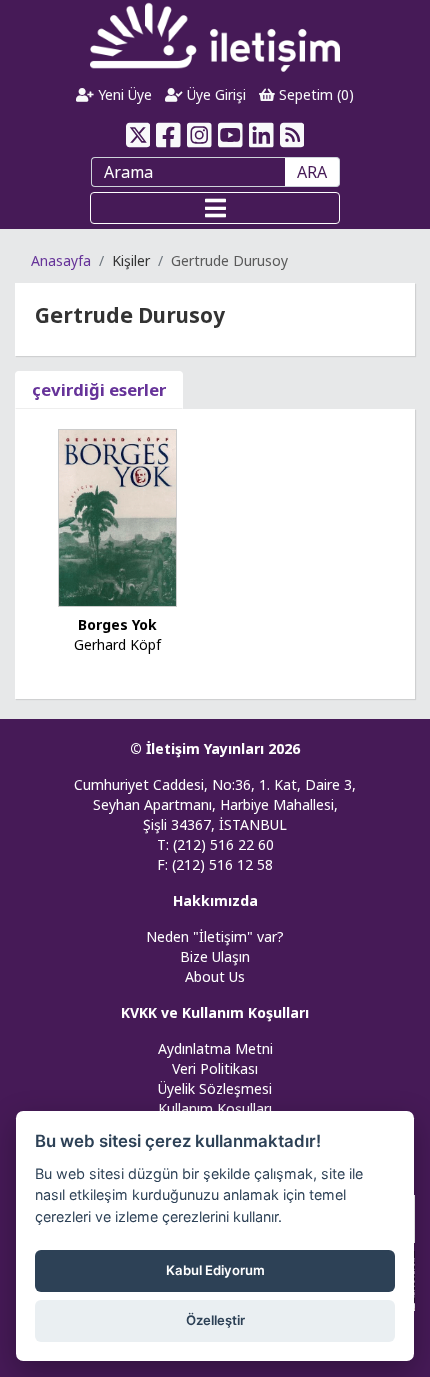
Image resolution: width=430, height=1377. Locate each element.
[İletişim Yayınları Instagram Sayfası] (199, 135)
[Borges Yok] (118, 516)
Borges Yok (117, 624)
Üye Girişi (214, 94)
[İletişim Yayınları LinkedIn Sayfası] (261, 135)
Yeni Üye (123, 94)
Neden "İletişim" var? (215, 936)
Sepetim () (314, 94)
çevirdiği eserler (99, 389)
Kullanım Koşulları (215, 1108)
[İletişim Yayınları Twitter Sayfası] (137, 135)
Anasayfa (61, 260)
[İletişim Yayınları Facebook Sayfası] (168, 135)
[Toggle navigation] (215, 208)
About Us (215, 976)
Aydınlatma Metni (215, 1048)
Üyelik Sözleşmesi (215, 1088)
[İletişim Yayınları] (215, 36)
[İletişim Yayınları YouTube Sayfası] (230, 135)
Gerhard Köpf (117, 644)
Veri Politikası (215, 1068)
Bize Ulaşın (215, 956)
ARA (312, 172)
